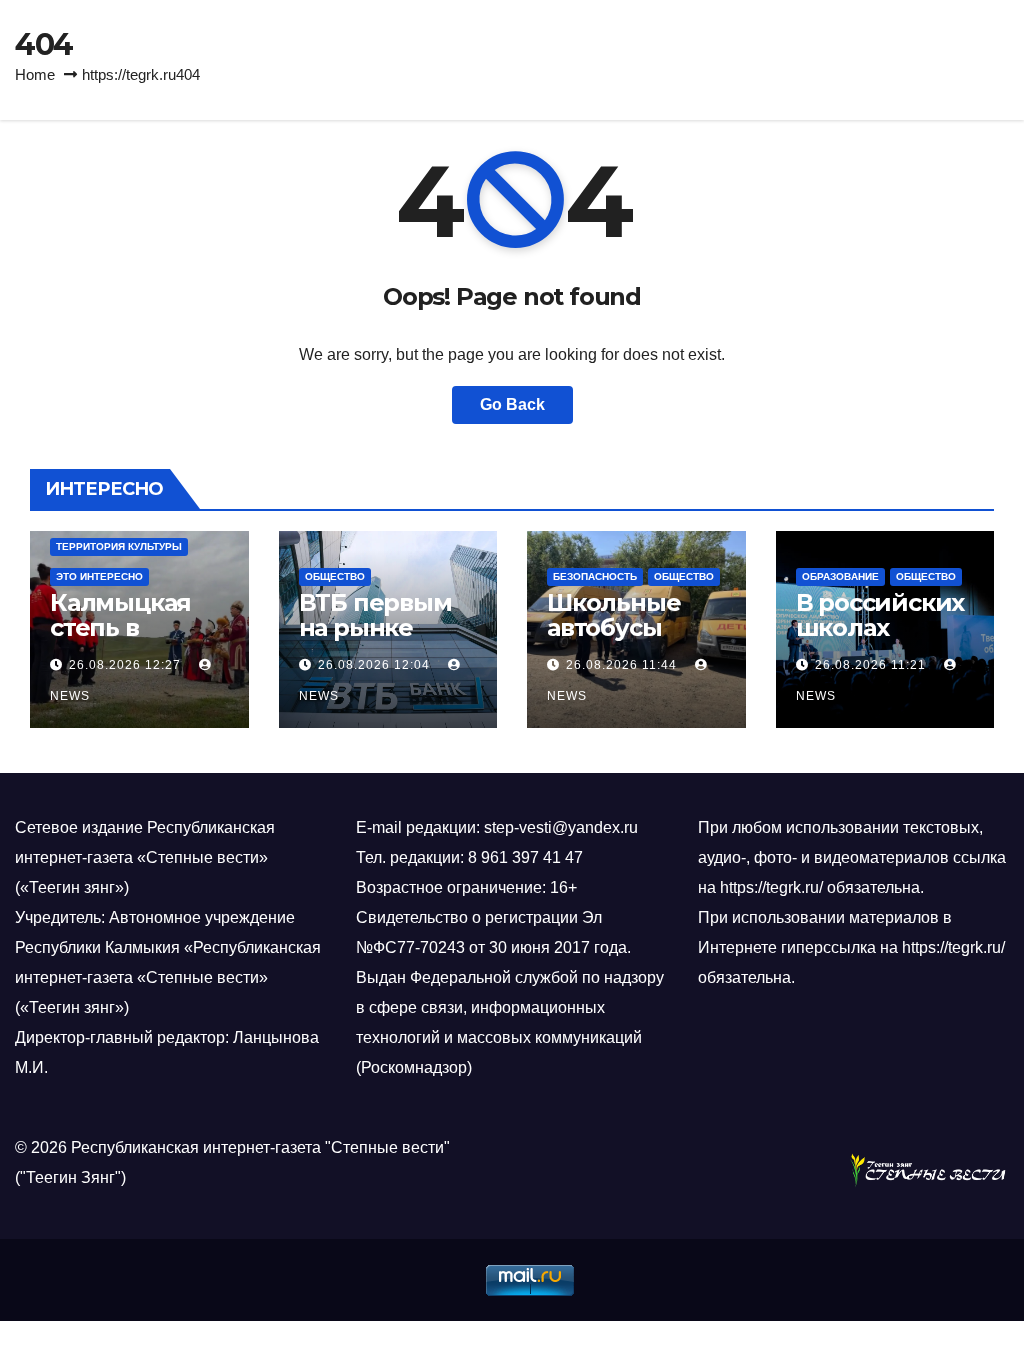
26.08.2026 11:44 (621, 665)
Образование (840, 576)
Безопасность (595, 576)
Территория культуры (119, 546)
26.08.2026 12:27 (125, 665)
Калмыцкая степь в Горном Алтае (135, 627)
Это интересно (99, 576)
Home (35, 74)
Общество (335, 576)
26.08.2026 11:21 (870, 665)
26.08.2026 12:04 (374, 665)
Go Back (512, 404)
